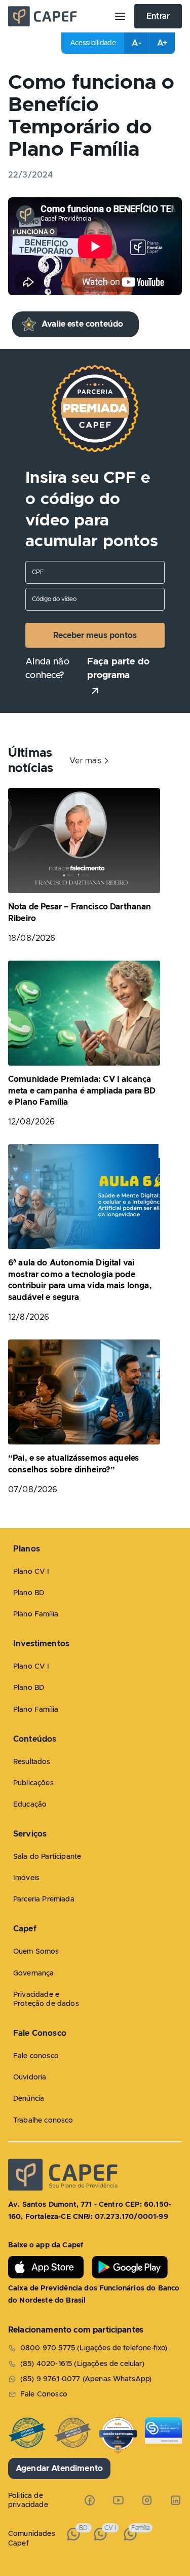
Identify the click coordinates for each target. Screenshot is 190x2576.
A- (136, 43)
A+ (162, 43)
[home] (57, 16)
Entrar (158, 16)
